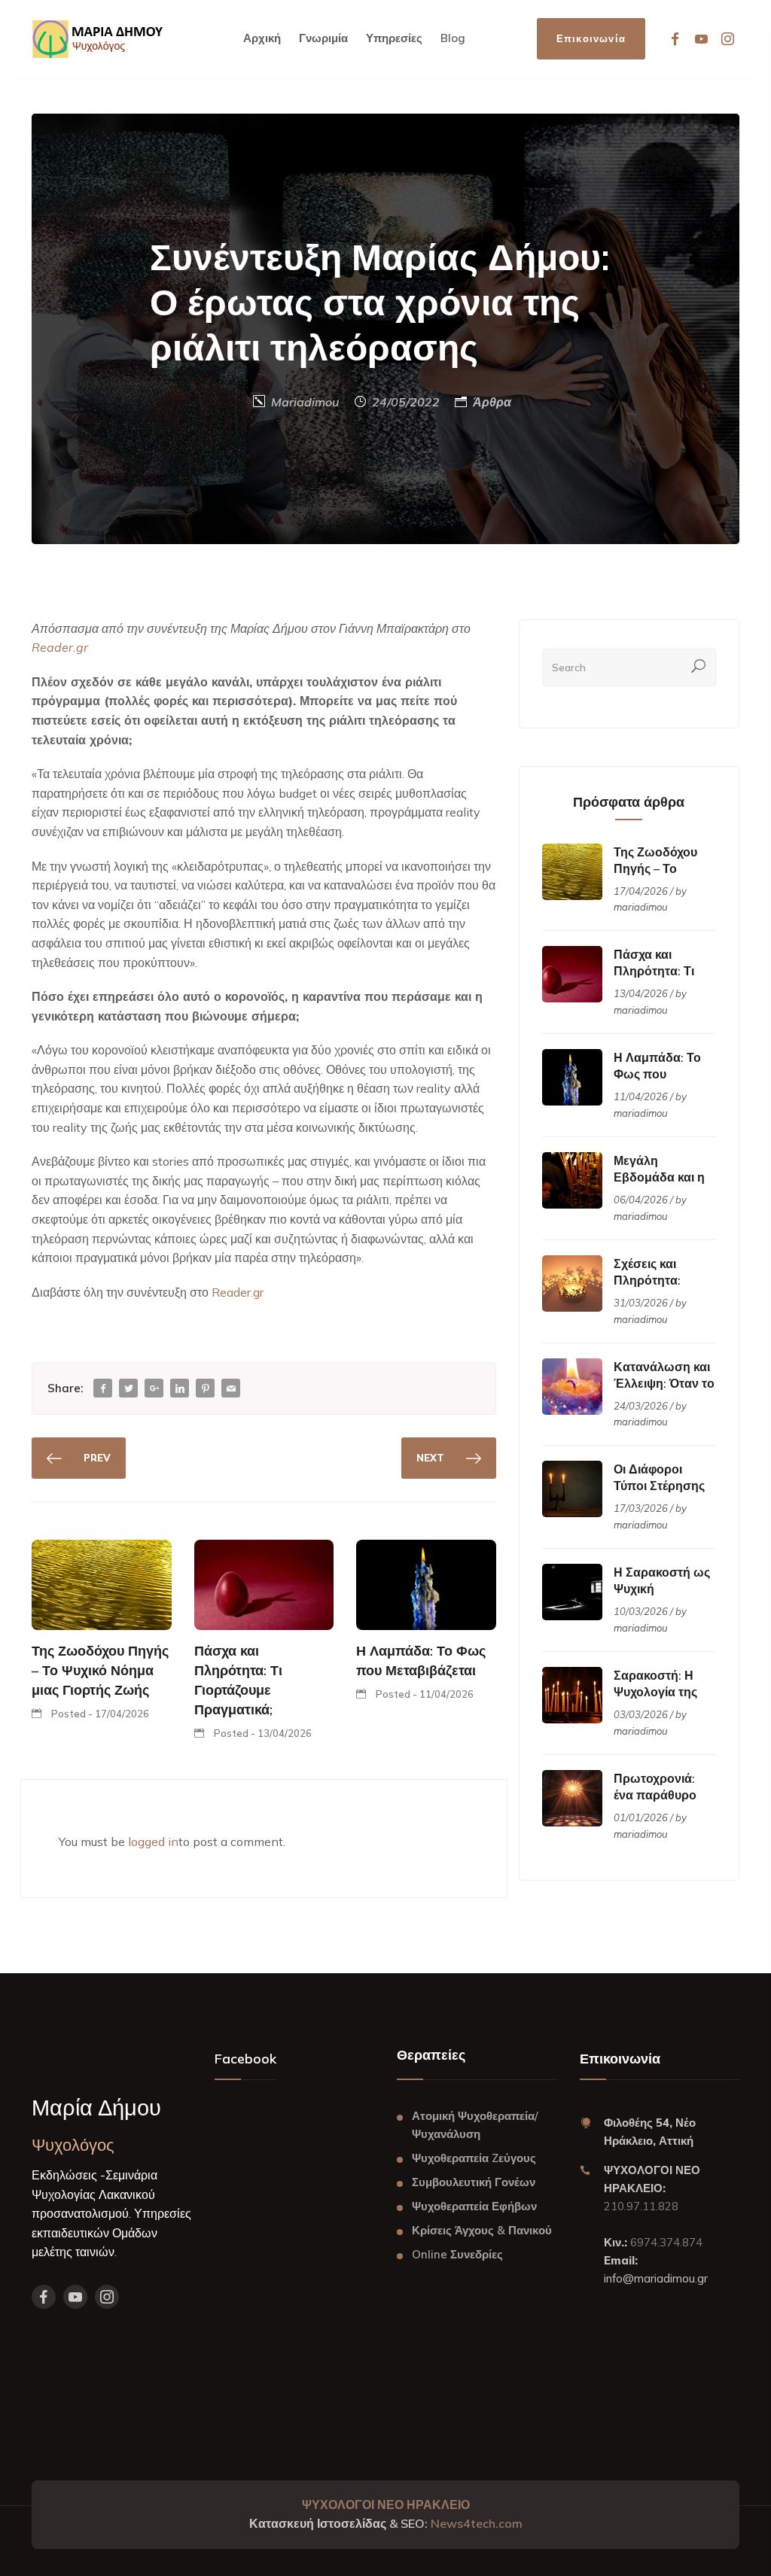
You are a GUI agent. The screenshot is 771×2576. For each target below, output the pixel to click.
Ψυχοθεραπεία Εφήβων (474, 2206)
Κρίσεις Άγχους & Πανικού (482, 2230)
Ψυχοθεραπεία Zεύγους (474, 2158)
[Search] (699, 668)
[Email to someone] (231, 1389)
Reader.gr (238, 1292)
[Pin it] (206, 1389)
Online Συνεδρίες (457, 2254)
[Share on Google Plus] (154, 1389)
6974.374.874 (665, 2242)
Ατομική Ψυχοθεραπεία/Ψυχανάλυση (475, 2125)
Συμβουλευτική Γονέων (474, 2182)
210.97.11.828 (641, 2206)
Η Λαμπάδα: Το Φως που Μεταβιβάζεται (657, 1074)
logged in (153, 1842)
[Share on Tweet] (129, 1389)
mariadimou (641, 907)
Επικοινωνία (591, 38)
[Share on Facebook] (103, 1389)
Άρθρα (492, 402)
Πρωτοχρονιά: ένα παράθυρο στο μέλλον (655, 1795)
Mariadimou (305, 402)
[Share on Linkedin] (180, 1389)
